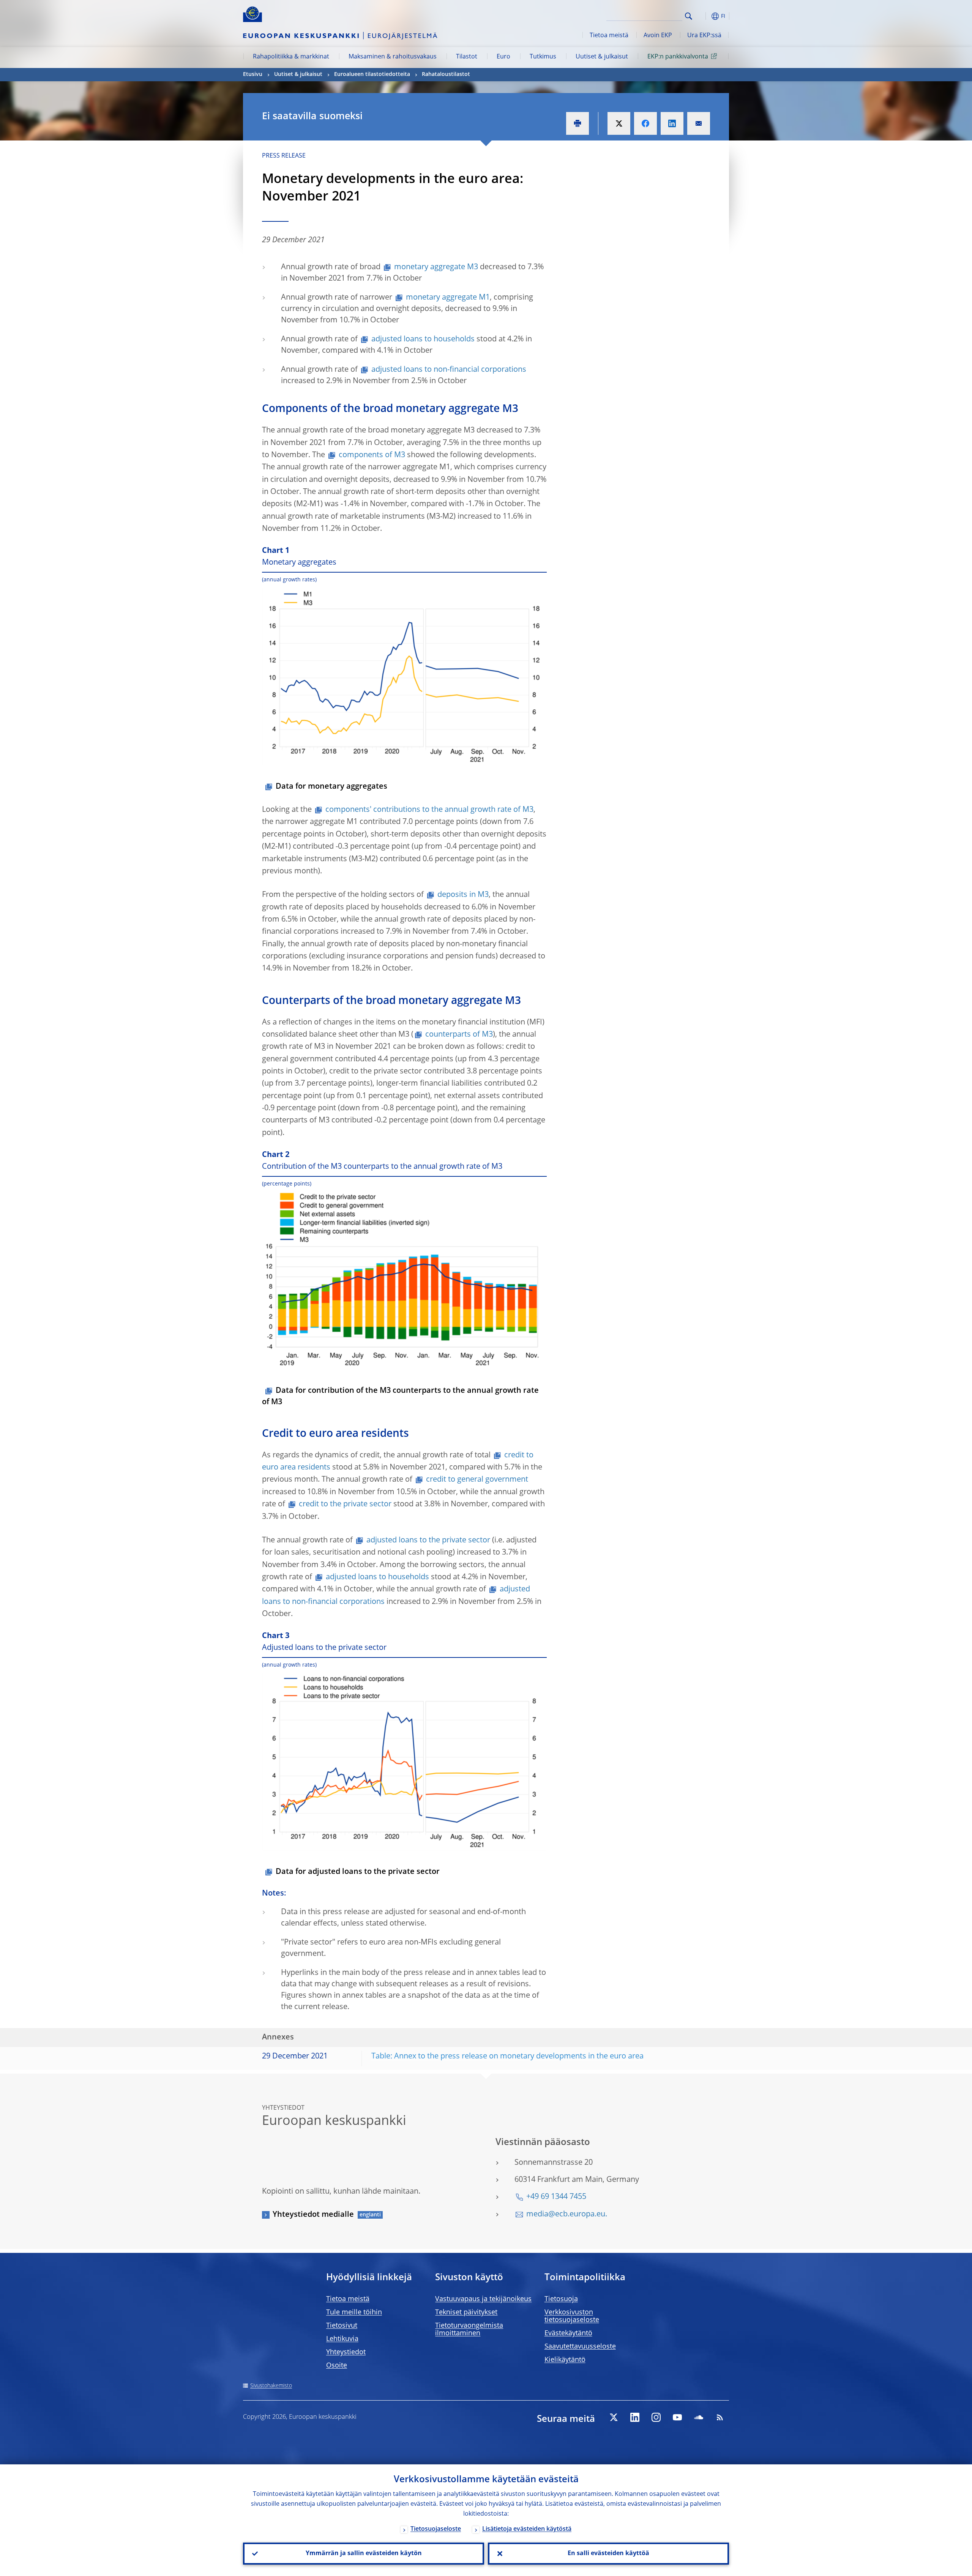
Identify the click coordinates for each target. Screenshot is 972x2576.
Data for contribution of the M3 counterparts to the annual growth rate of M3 (400, 1397)
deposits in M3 (463, 895)
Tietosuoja (561, 2299)
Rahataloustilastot (446, 74)
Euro (503, 57)
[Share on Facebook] (645, 123)
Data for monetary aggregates (331, 787)
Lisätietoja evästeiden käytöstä (527, 2529)
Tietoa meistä (609, 36)
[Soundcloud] (699, 2417)
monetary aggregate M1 (448, 298)
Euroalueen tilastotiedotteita (372, 74)
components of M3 (372, 455)
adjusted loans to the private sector (428, 1541)
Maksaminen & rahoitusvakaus (393, 57)
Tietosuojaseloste (436, 2529)
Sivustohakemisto (271, 2386)
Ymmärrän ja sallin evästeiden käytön (364, 2554)
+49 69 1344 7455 (556, 2197)
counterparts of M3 (459, 1035)
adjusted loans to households (423, 339)
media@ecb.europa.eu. (567, 2215)
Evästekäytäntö (568, 2333)
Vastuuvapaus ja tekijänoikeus (483, 2299)
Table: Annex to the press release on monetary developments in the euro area (507, 2057)
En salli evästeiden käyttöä (608, 2554)
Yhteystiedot (346, 2352)
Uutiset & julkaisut (602, 57)
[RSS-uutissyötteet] (720, 2417)
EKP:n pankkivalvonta (678, 57)
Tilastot (467, 57)
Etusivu (253, 74)
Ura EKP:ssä (704, 36)
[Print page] (578, 123)
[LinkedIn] (635, 2417)
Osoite (337, 2366)
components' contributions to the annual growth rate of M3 (429, 810)
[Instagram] (656, 2417)
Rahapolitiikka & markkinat (291, 57)
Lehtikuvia (342, 2339)
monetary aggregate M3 (436, 267)
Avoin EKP (658, 36)
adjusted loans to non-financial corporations (449, 370)
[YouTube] (677, 2417)
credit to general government (477, 1480)
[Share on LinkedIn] (672, 123)
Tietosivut (342, 2326)
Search (689, 16)
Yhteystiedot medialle (313, 2215)
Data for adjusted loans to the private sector (358, 1872)
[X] (614, 2417)
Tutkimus (543, 57)
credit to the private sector (345, 1504)
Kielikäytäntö (565, 2360)
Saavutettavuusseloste (580, 2347)
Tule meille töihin (354, 2312)
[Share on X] (619, 123)
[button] (702, 16)
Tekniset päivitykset (466, 2312)
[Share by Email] (699, 123)
